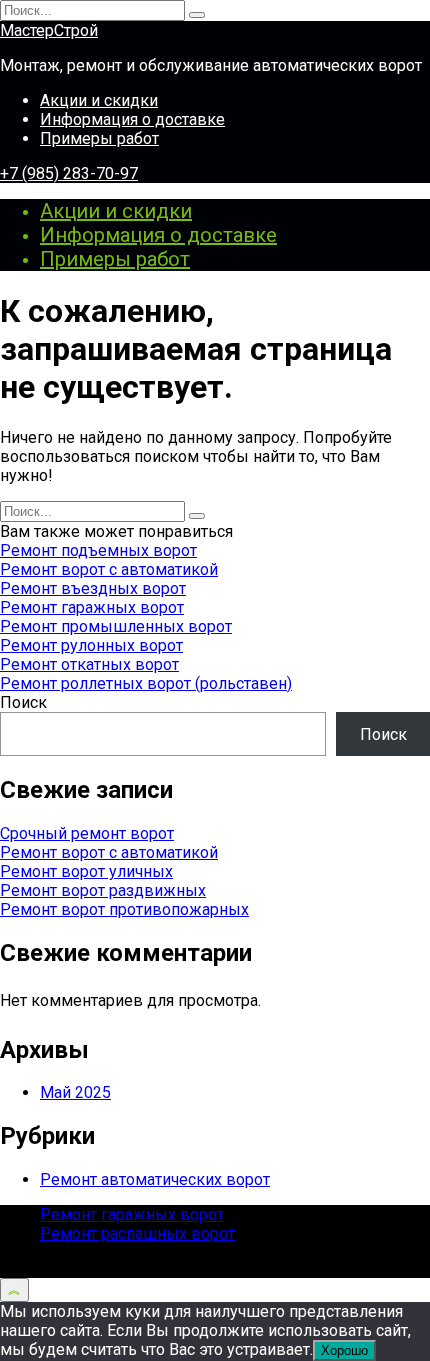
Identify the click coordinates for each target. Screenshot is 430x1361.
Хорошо (344, 1350)
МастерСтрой (49, 30)
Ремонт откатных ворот (89, 664)
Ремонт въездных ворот (93, 588)
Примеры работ (99, 138)
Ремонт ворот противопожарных (124, 909)
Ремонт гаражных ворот (92, 607)
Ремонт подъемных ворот (98, 550)
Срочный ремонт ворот (87, 833)
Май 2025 (75, 1092)
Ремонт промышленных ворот (116, 626)
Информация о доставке (132, 119)
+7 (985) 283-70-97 (69, 173)
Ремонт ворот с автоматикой (109, 569)
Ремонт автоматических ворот (155, 1179)
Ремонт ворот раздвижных (103, 890)
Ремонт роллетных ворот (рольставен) (146, 683)
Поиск (23, 702)
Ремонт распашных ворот (137, 1233)
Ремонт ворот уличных (86, 871)
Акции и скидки (99, 100)
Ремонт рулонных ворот (91, 645)
